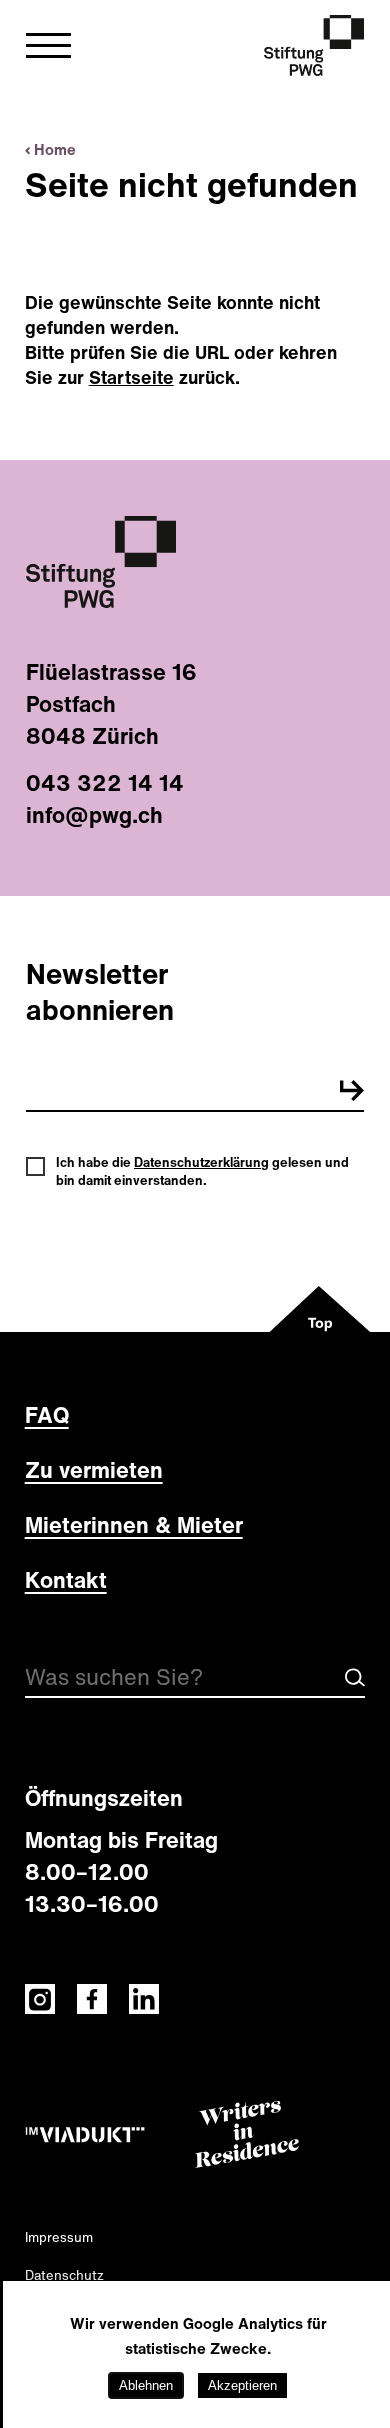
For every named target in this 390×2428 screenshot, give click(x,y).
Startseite (131, 377)
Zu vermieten (94, 1470)
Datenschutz (64, 2275)
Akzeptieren (242, 2385)
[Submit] (352, 1094)
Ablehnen (146, 2385)
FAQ (47, 1415)
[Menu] (48, 51)
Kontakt (66, 1580)
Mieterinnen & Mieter (134, 1525)
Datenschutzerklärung (201, 1162)
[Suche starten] (355, 1683)
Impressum (59, 2237)
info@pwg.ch (94, 815)
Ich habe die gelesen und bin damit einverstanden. (202, 1172)
